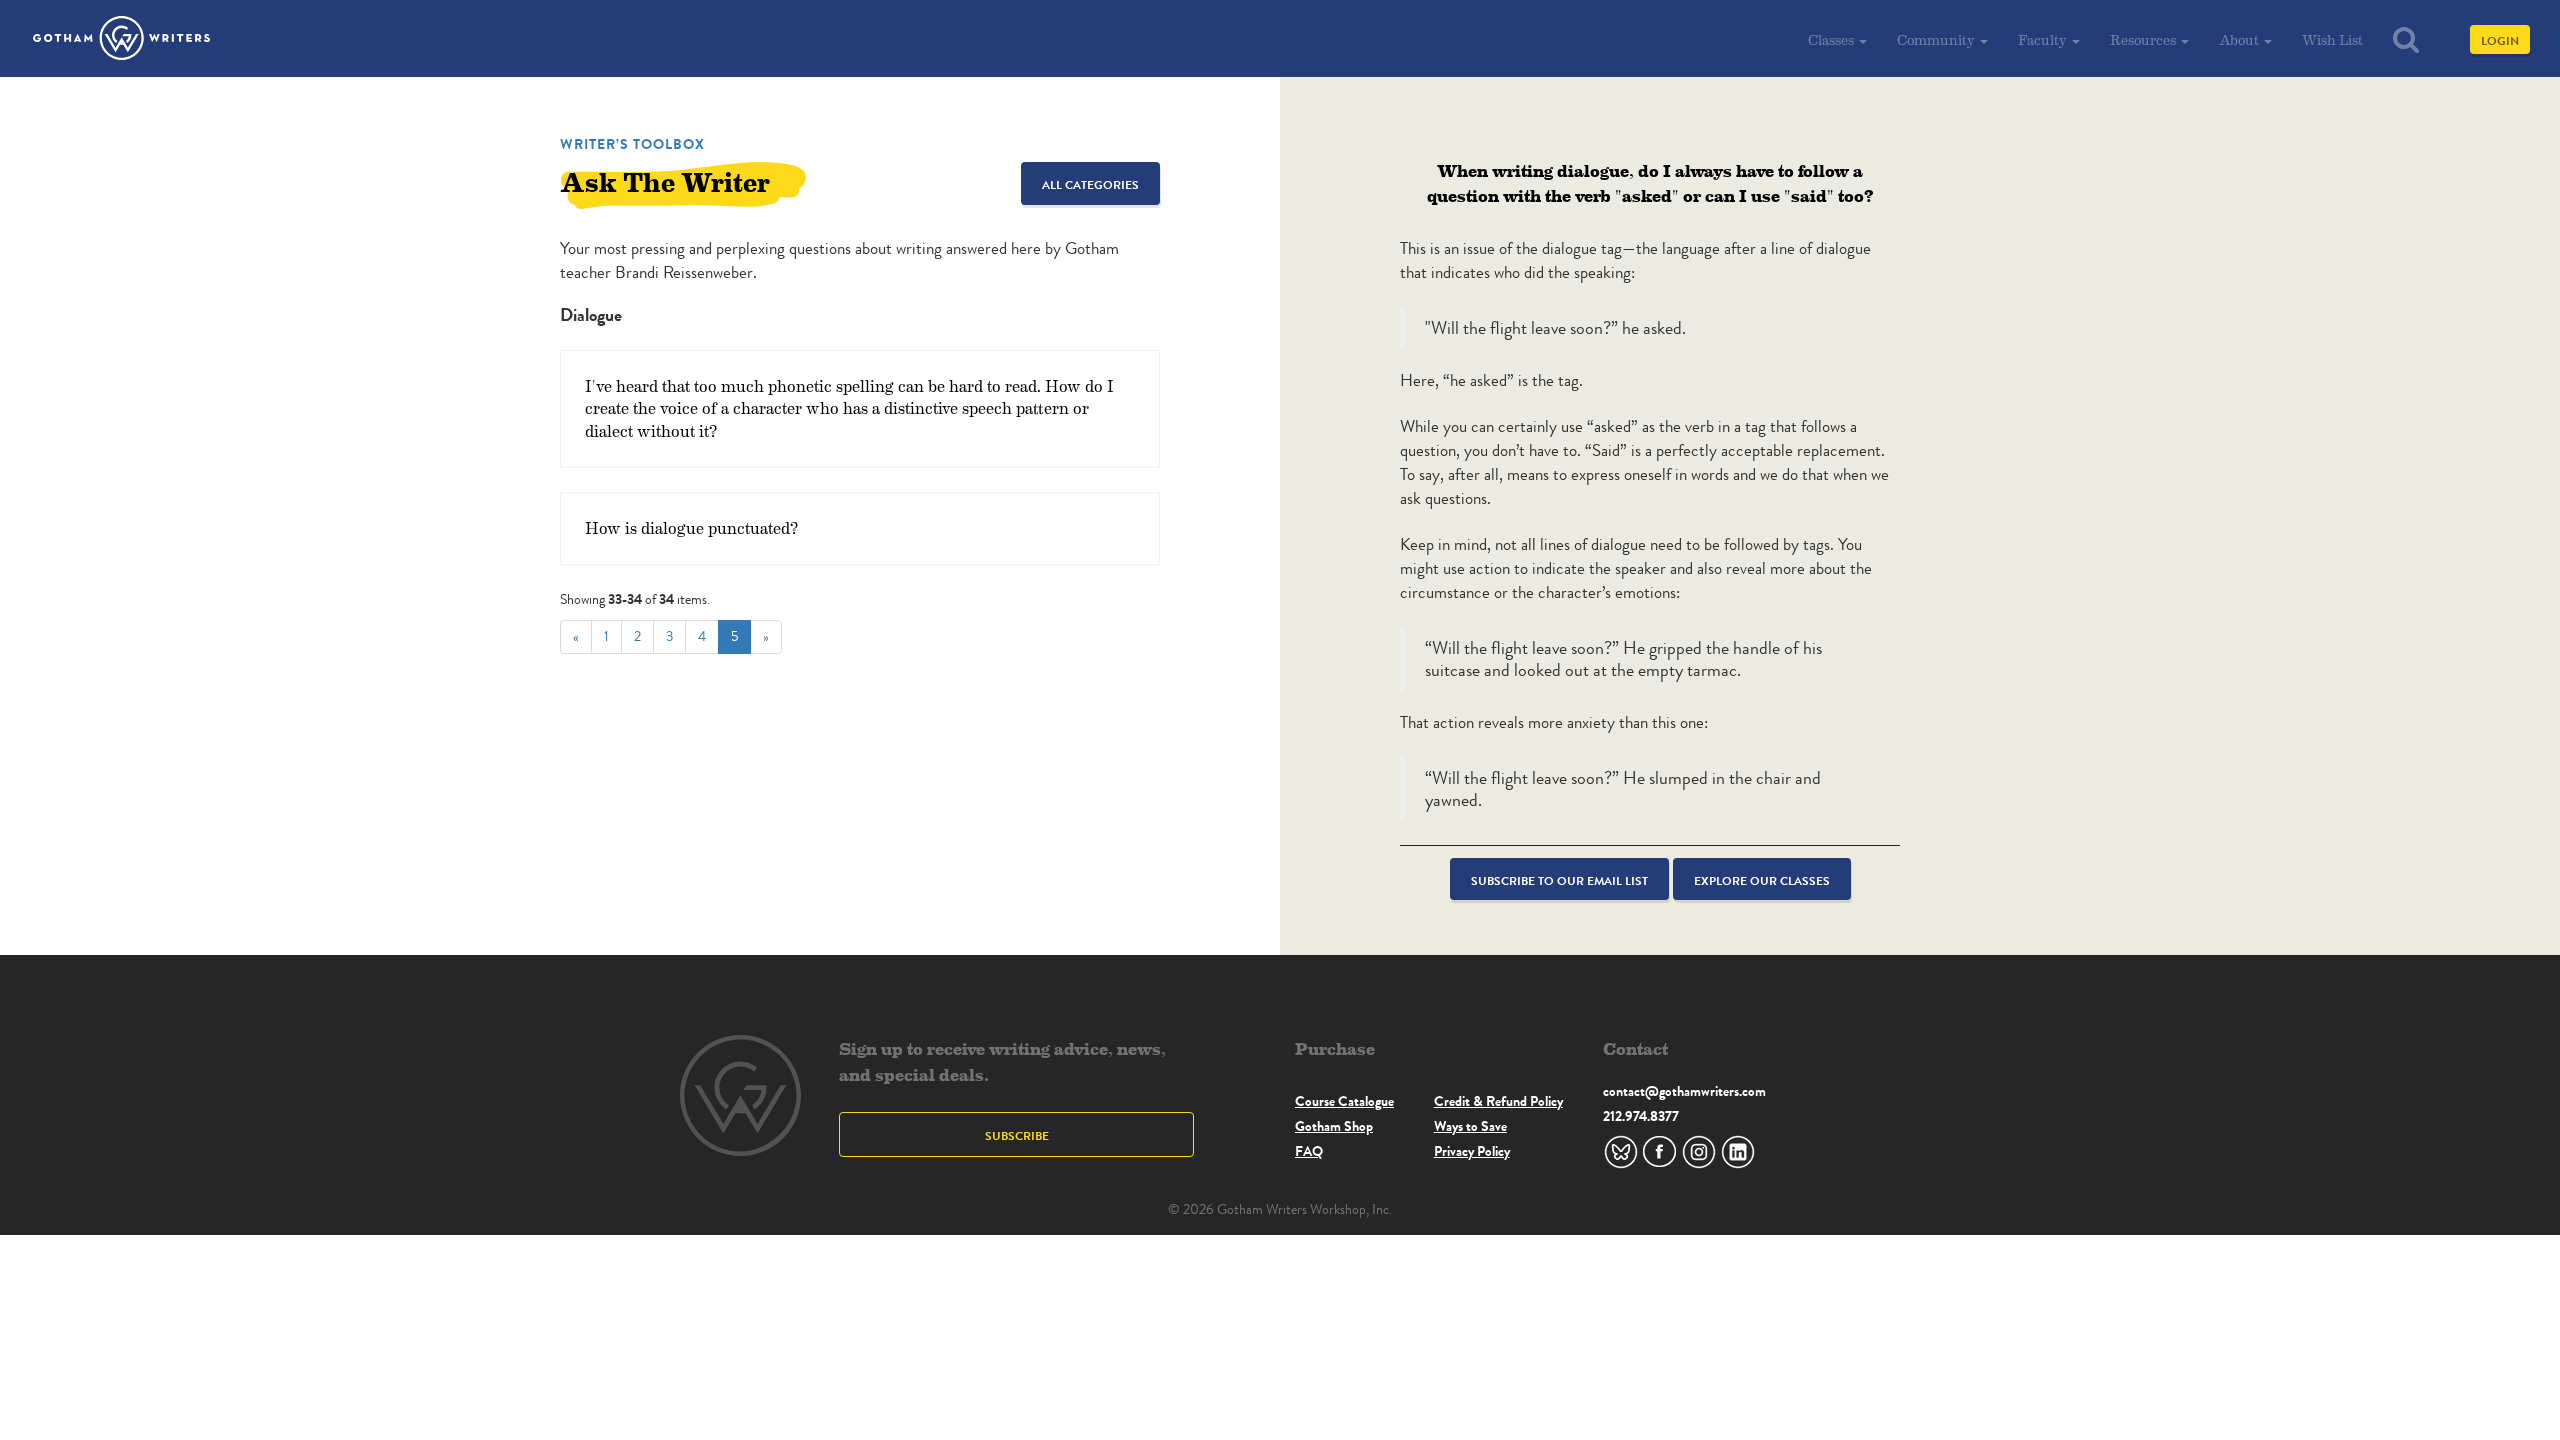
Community (1937, 39)
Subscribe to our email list (1559, 880)
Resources (2144, 39)
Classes (1832, 39)
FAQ (1309, 1151)
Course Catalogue (1344, 1101)
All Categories (1090, 184)
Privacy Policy (1472, 1151)
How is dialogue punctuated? (691, 527)
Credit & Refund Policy (1498, 1101)
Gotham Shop (1334, 1126)
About (2240, 39)
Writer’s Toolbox (632, 144)
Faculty (2044, 39)
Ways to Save (1470, 1126)
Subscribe (1017, 1135)
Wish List (2332, 39)
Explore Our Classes (1762, 880)
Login (2500, 40)
